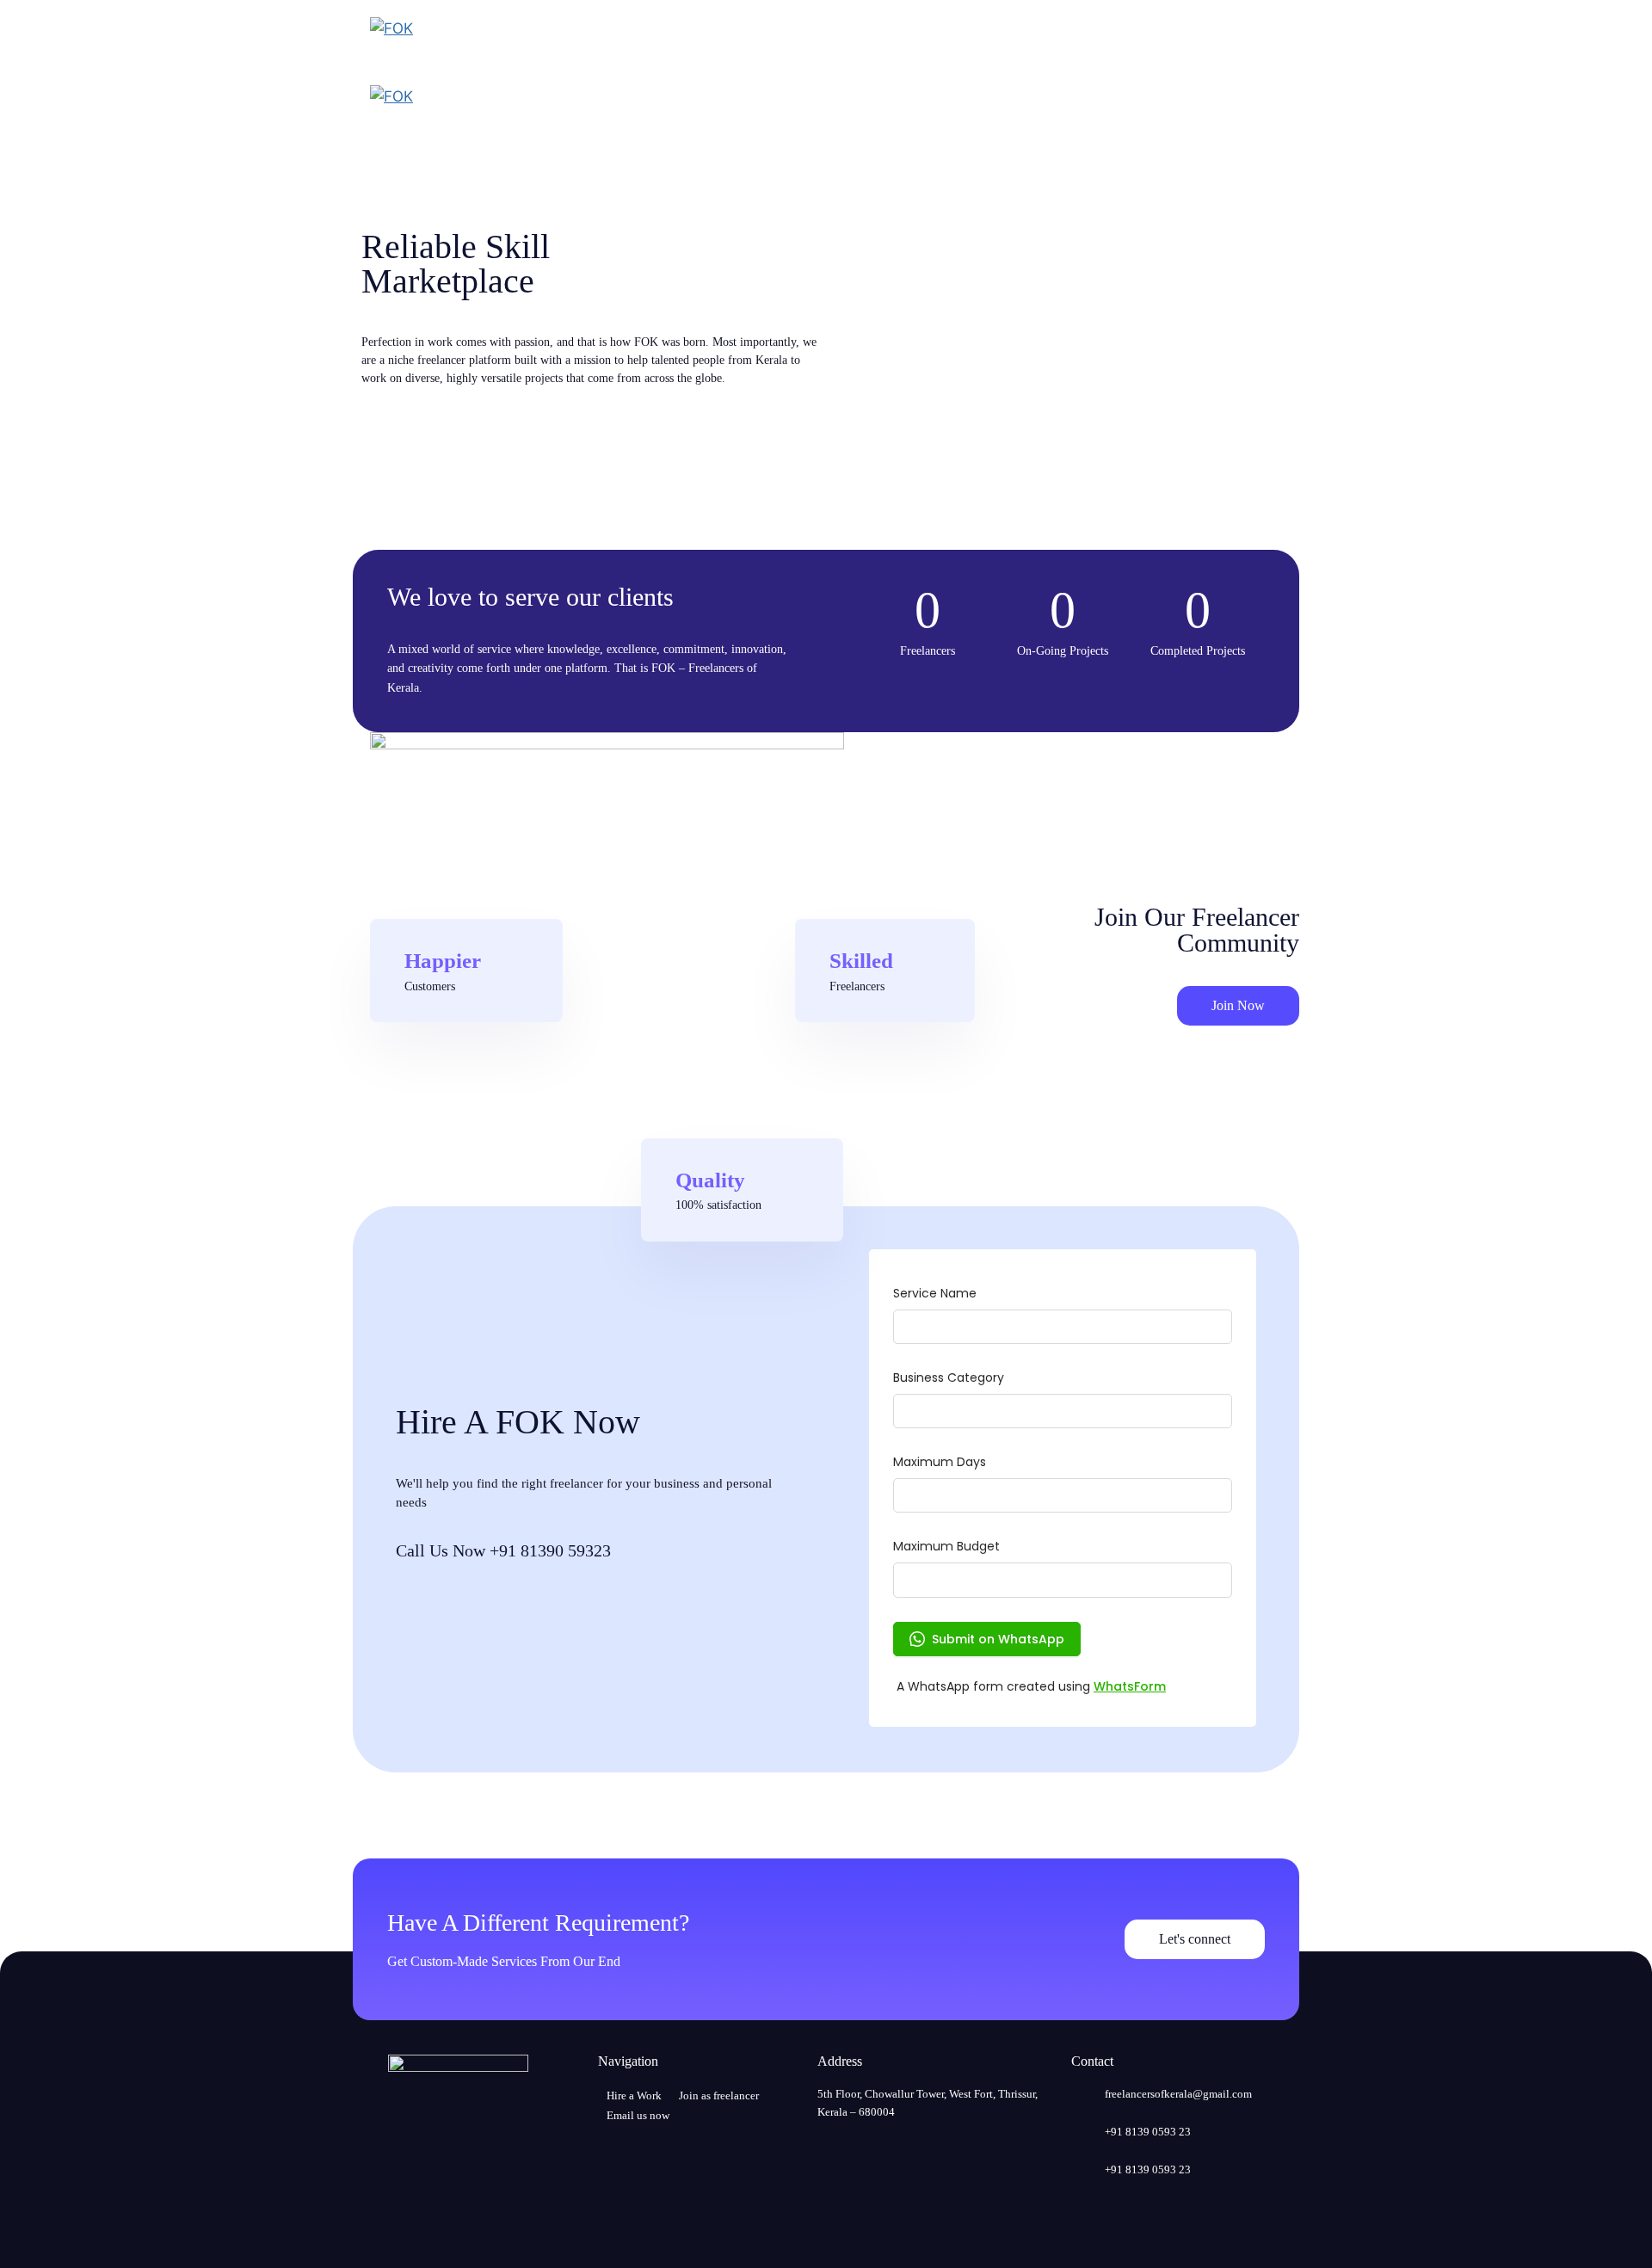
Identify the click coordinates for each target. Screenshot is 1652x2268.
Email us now (638, 2115)
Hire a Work (634, 2095)
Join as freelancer (719, 2095)
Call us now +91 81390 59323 (503, 1550)
